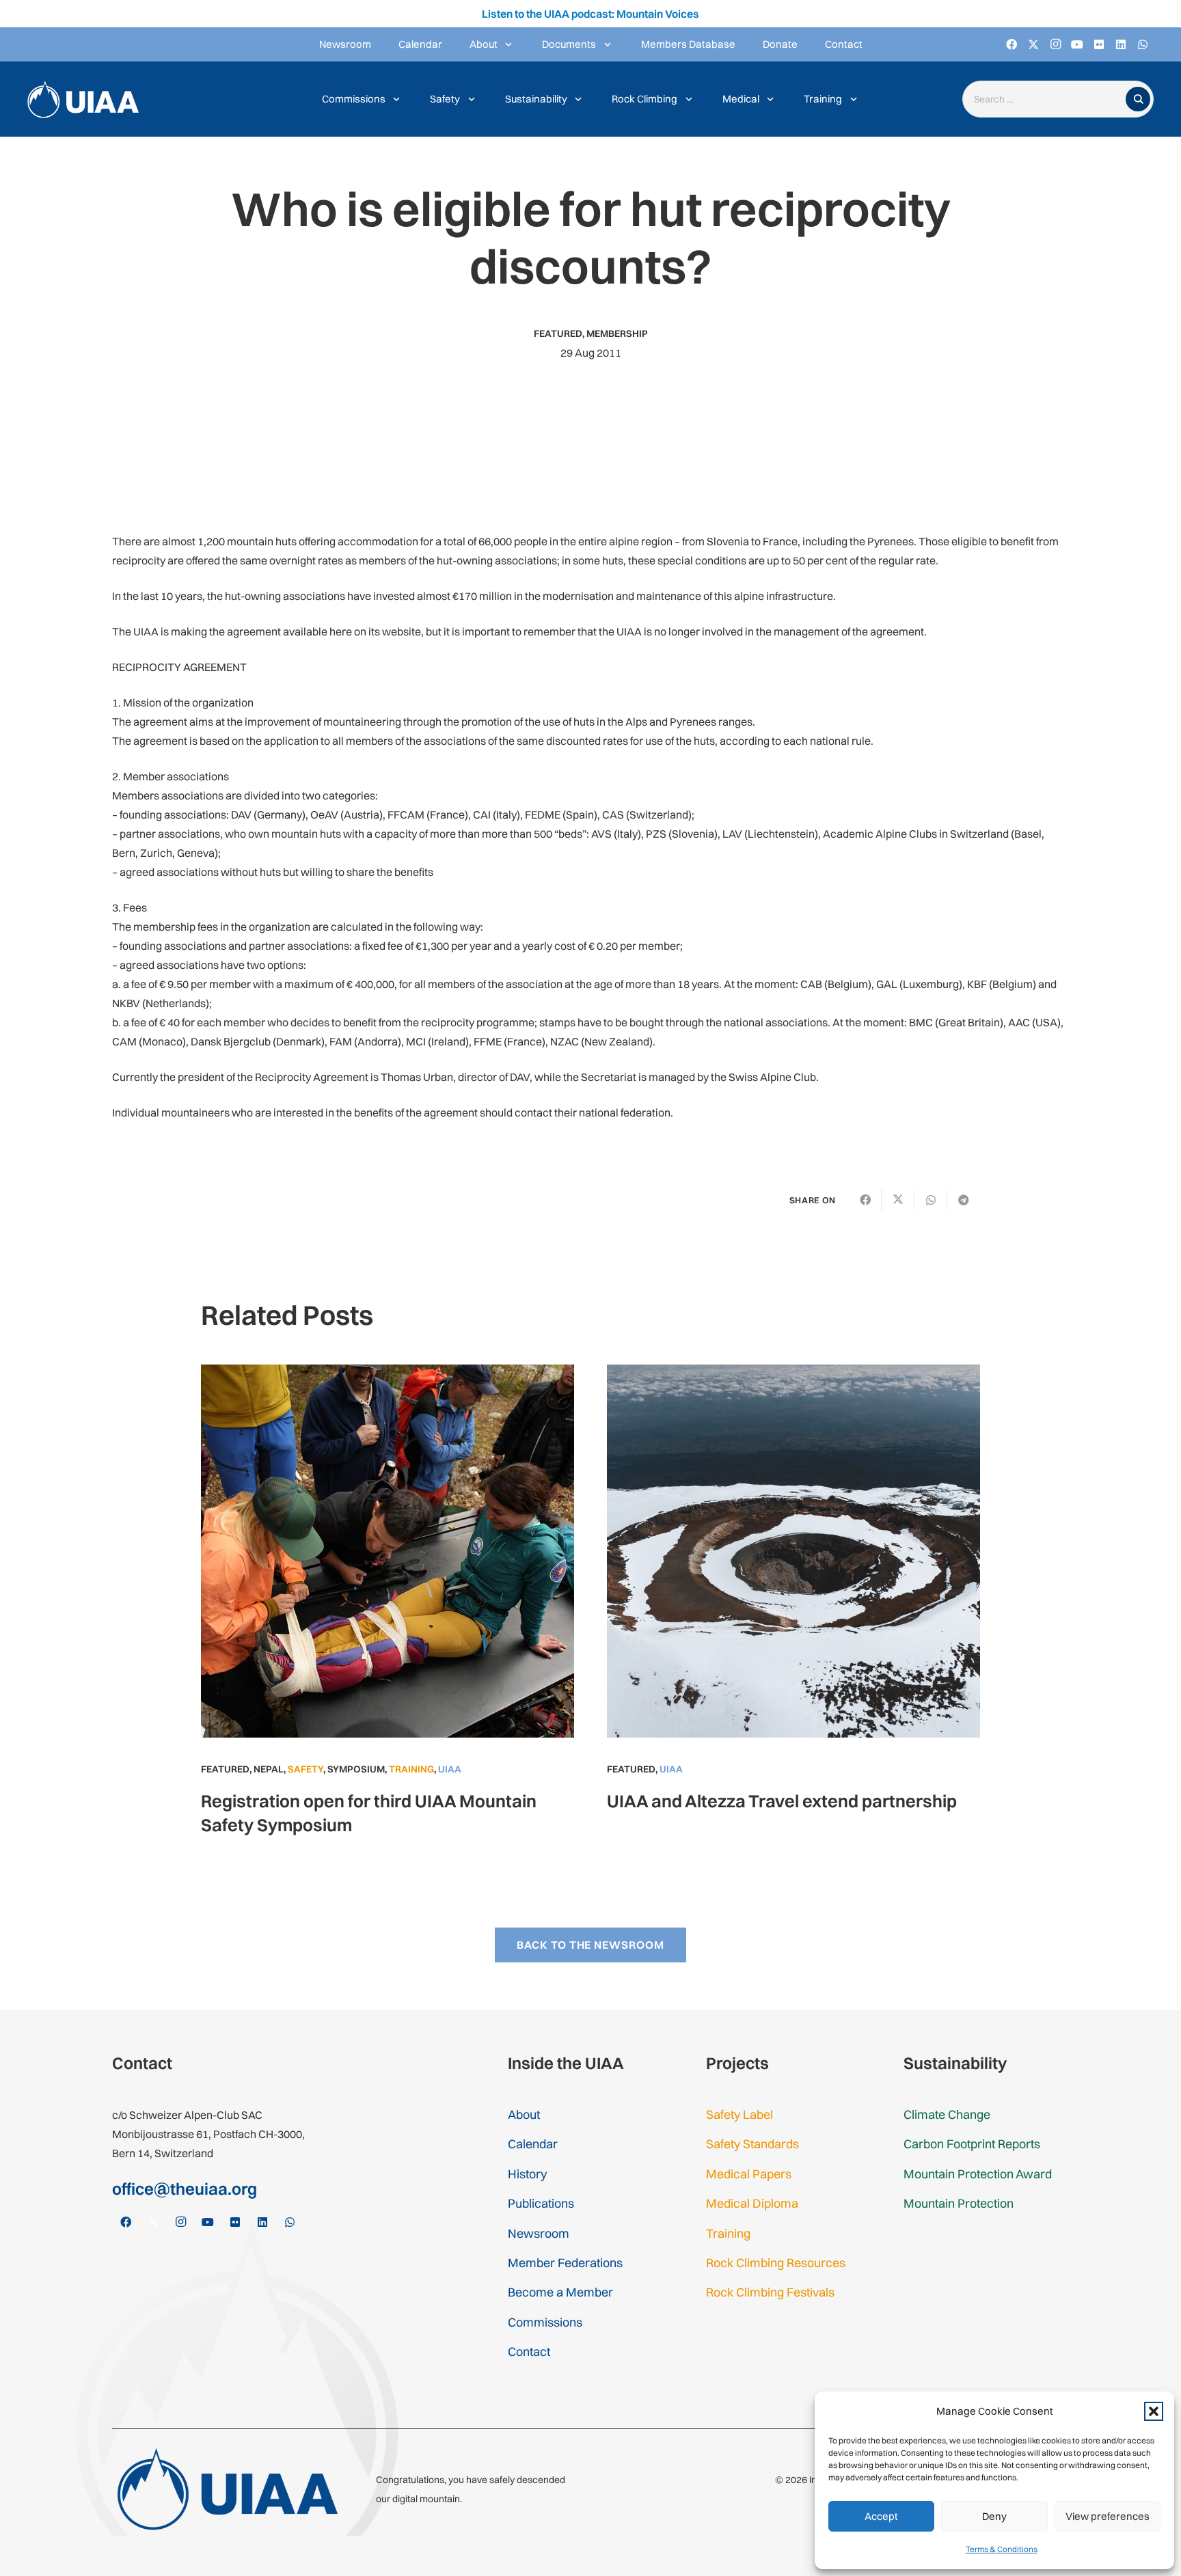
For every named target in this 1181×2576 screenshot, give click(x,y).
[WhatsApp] (1143, 44)
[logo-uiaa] (83, 99)
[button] (1154, 2411)
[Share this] (865, 1200)
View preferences (1108, 2516)
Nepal (269, 1769)
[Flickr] (1099, 44)
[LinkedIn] (1121, 44)
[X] (1033, 44)
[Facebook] (1012, 44)
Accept (881, 2516)
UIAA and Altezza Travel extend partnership (782, 1801)
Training (411, 1769)
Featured (558, 333)
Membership (617, 333)
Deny (994, 2516)
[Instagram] (1055, 44)
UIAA (450, 1769)
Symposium (356, 1769)
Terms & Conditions (1002, 2549)
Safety (306, 1769)
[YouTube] (1077, 44)
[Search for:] (1047, 99)
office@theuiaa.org (185, 2189)
